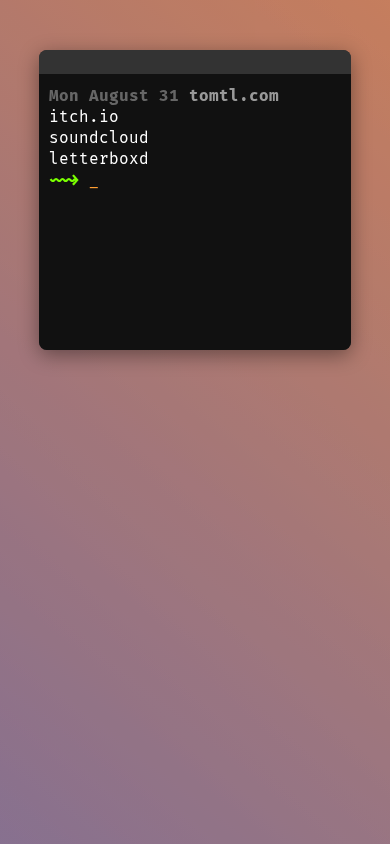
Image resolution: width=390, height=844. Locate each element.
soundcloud (99, 137)
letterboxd (99, 158)
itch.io (84, 116)
